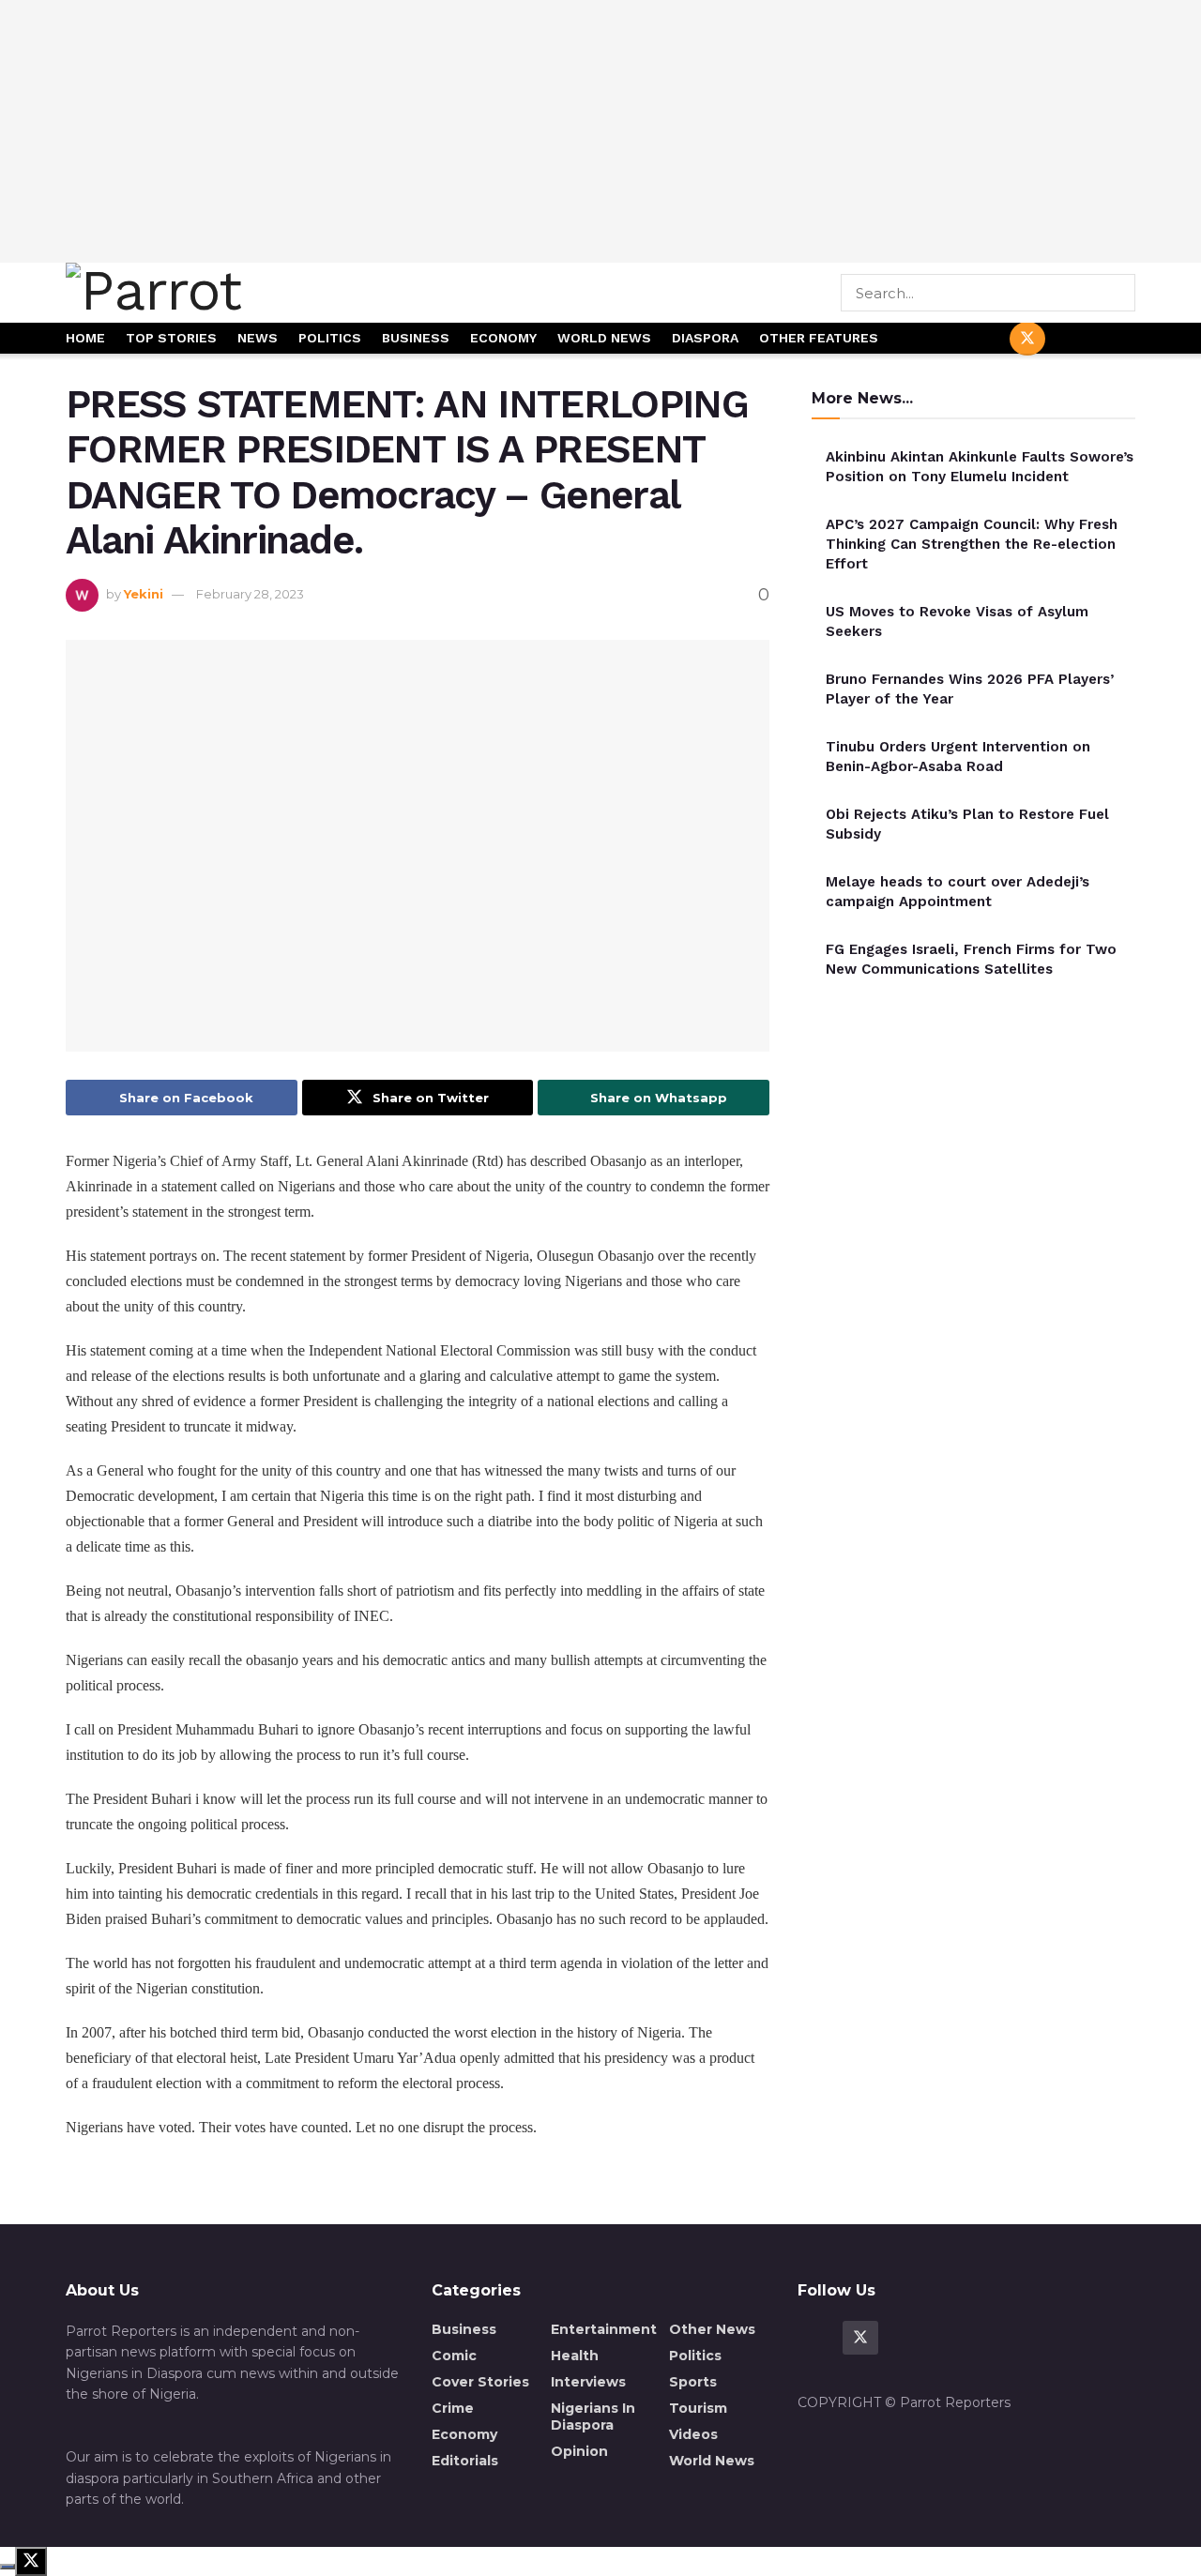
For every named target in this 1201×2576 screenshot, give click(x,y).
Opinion (579, 2451)
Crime (453, 2408)
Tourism (698, 2408)
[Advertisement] (600, 131)
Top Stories (171, 338)
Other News (712, 2329)
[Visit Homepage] (219, 293)
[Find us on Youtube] (1072, 339)
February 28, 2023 (250, 594)
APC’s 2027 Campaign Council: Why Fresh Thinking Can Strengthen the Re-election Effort (972, 544)
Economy (503, 338)
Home (85, 338)
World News (604, 338)
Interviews (588, 2382)
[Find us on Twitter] (1027, 339)
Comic (454, 2356)
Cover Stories (480, 2382)
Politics (330, 338)
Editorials (465, 2461)
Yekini (144, 594)
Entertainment (604, 2329)
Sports (693, 2382)
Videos (693, 2434)
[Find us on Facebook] (982, 339)
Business (416, 338)
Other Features (819, 338)
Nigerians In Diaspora (593, 2417)
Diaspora (705, 338)
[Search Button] (1123, 293)
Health (575, 2356)
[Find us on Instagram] (1117, 339)
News (258, 338)
